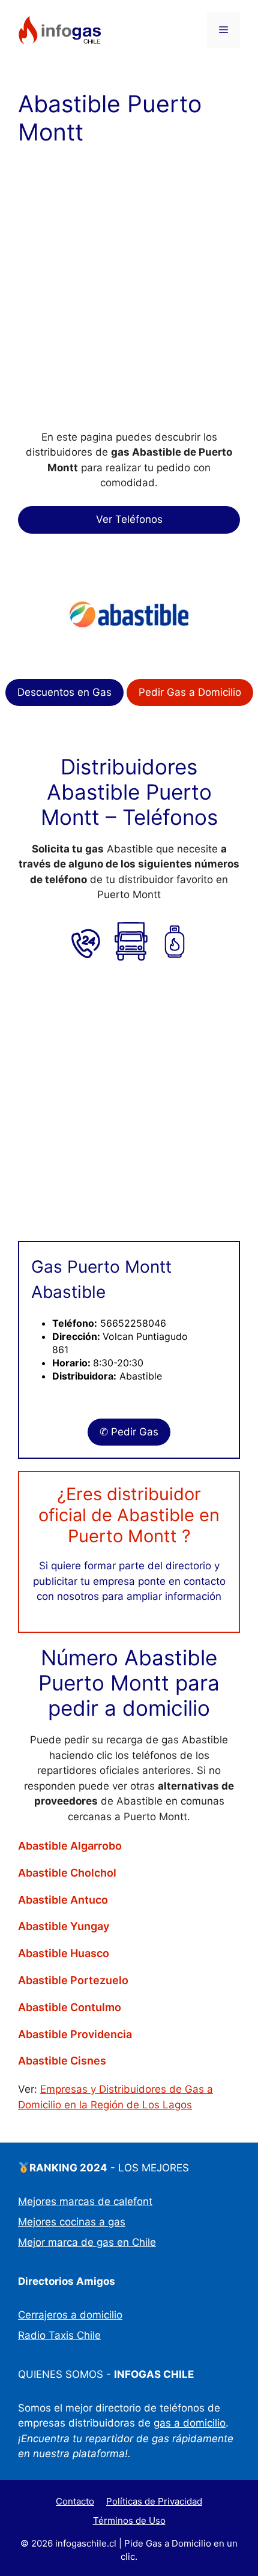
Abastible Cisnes (62, 2061)
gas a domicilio (190, 2423)
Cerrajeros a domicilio (70, 2315)
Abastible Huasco (64, 1953)
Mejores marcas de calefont (85, 2201)
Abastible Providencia (75, 2035)
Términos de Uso (129, 2520)
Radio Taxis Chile (59, 2335)
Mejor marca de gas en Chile (87, 2242)
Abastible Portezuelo (73, 1980)
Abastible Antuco (63, 1900)
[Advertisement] (129, 296)
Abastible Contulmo (70, 2007)
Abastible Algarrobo (70, 1846)
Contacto (75, 2501)
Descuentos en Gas (64, 692)
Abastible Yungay (64, 1926)
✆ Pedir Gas (129, 1432)
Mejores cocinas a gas (72, 2222)
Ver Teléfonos (129, 519)
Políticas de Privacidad (154, 2501)
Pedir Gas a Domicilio (190, 692)
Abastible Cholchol (67, 1873)
